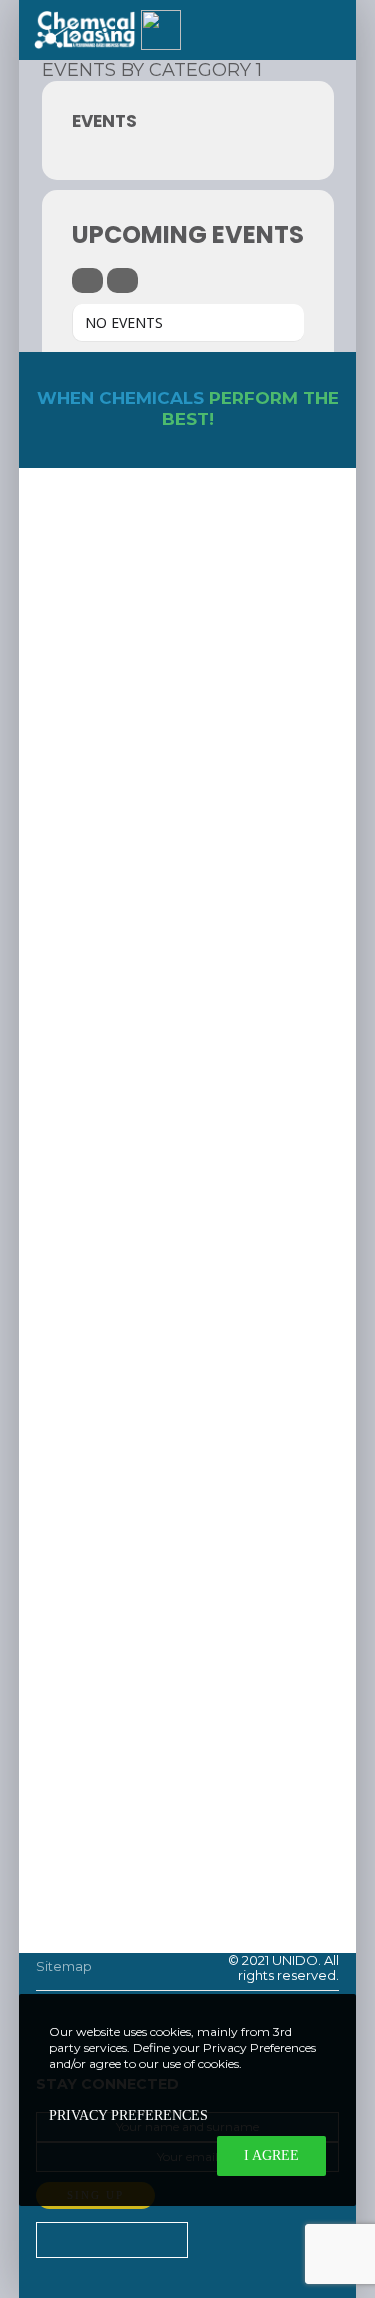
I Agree (271, 2155)
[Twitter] (216, 2239)
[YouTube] (310, 2239)
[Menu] (327, 30)
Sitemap (64, 1966)
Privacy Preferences (128, 2115)
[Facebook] (263, 2239)
